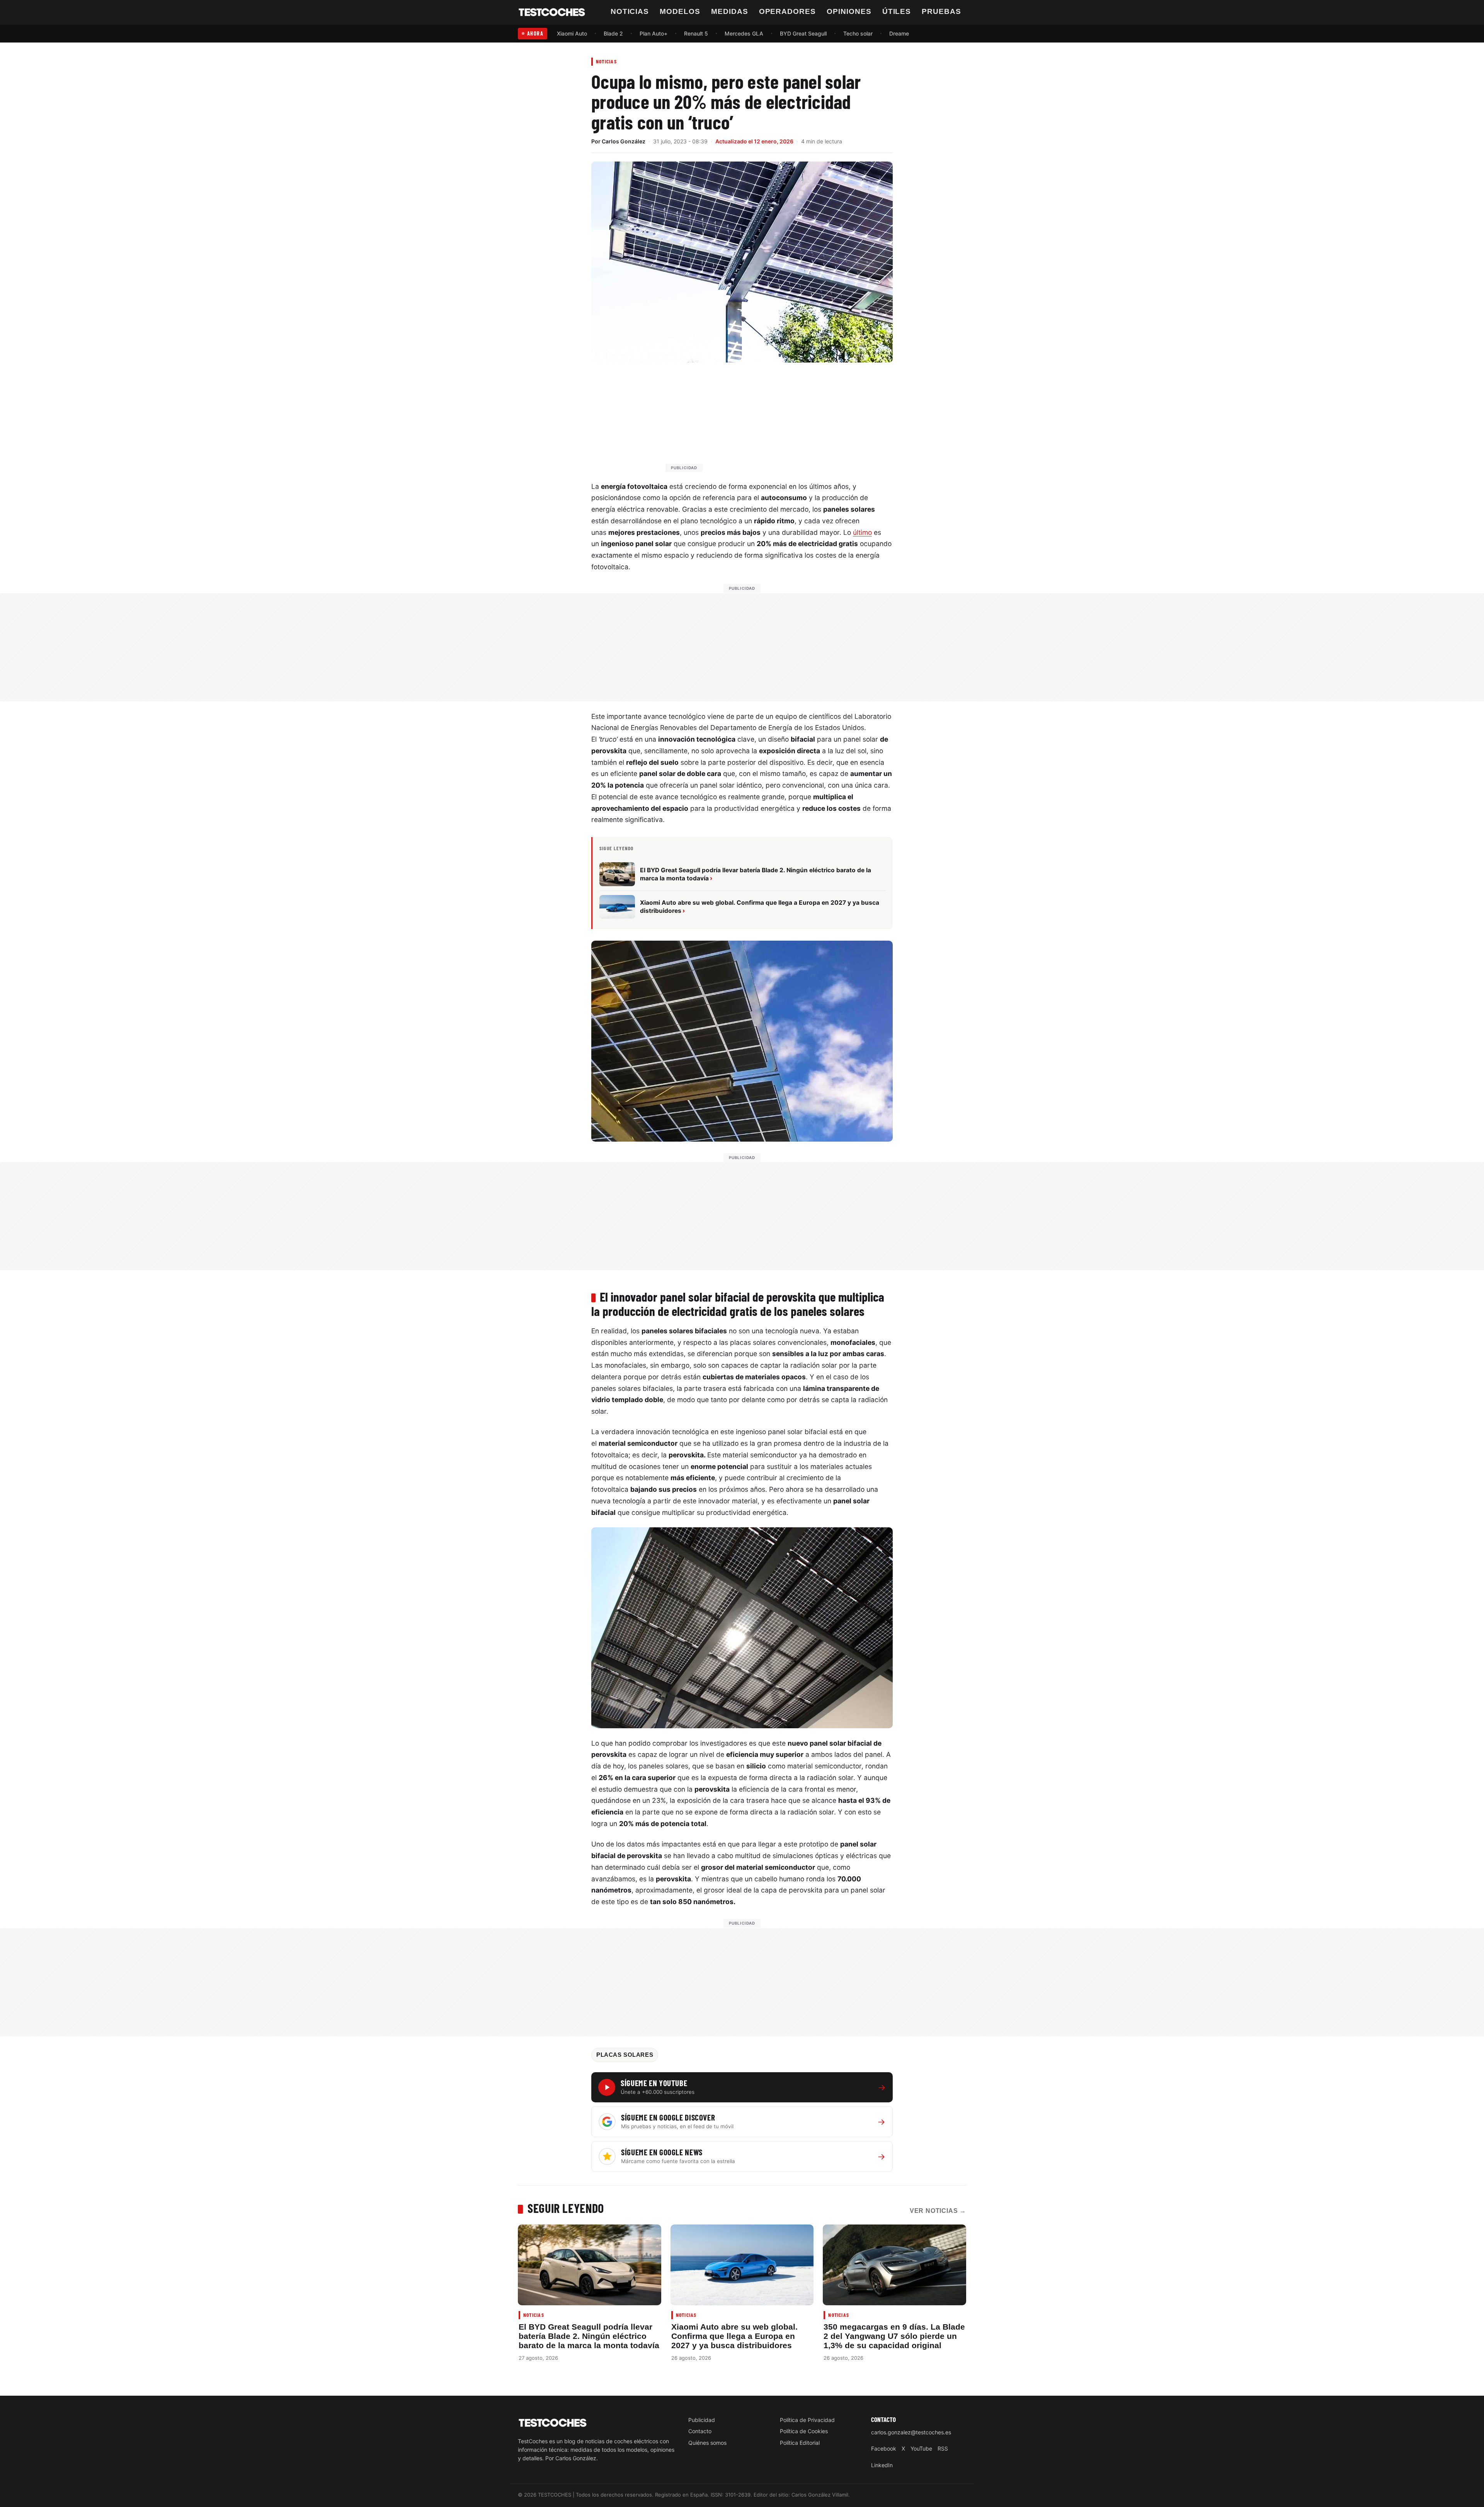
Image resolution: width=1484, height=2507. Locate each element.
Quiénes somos (707, 2443)
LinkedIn (882, 2465)
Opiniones (849, 11)
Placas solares (625, 2055)
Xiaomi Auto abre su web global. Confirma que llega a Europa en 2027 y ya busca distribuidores (734, 2336)
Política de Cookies (804, 2431)
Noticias (630, 11)
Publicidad (702, 2420)
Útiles (897, 11)
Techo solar (858, 33)
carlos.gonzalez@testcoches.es (911, 2432)
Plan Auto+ (654, 33)
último (862, 532)
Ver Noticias (938, 2211)
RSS (943, 2448)
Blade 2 (613, 33)
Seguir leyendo (566, 2208)
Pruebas (941, 11)
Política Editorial (800, 2443)
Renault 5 (696, 33)
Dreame (899, 33)
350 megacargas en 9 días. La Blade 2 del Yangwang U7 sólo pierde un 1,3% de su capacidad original (894, 2336)
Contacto (700, 2431)
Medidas (730, 11)
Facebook (884, 2448)
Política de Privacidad (807, 2420)
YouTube (921, 2448)
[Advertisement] (761, 421)
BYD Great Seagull (803, 33)
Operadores (788, 11)
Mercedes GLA (744, 33)
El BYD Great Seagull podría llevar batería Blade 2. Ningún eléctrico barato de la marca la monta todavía (589, 2336)
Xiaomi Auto (572, 33)
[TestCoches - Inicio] (552, 12)
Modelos (680, 11)
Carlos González (624, 141)
